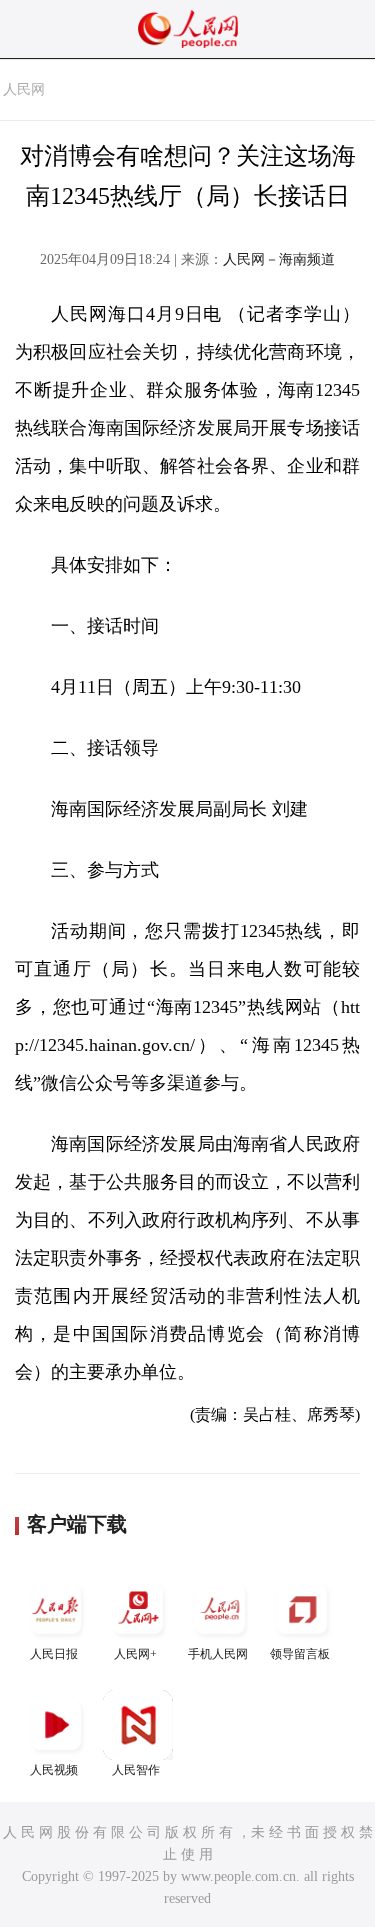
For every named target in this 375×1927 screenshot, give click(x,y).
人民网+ (135, 1654)
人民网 (24, 89)
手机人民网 (218, 1654)
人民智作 (136, 1770)
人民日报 (54, 1654)
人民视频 (54, 1770)
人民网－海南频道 (279, 259)
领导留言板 (300, 1654)
